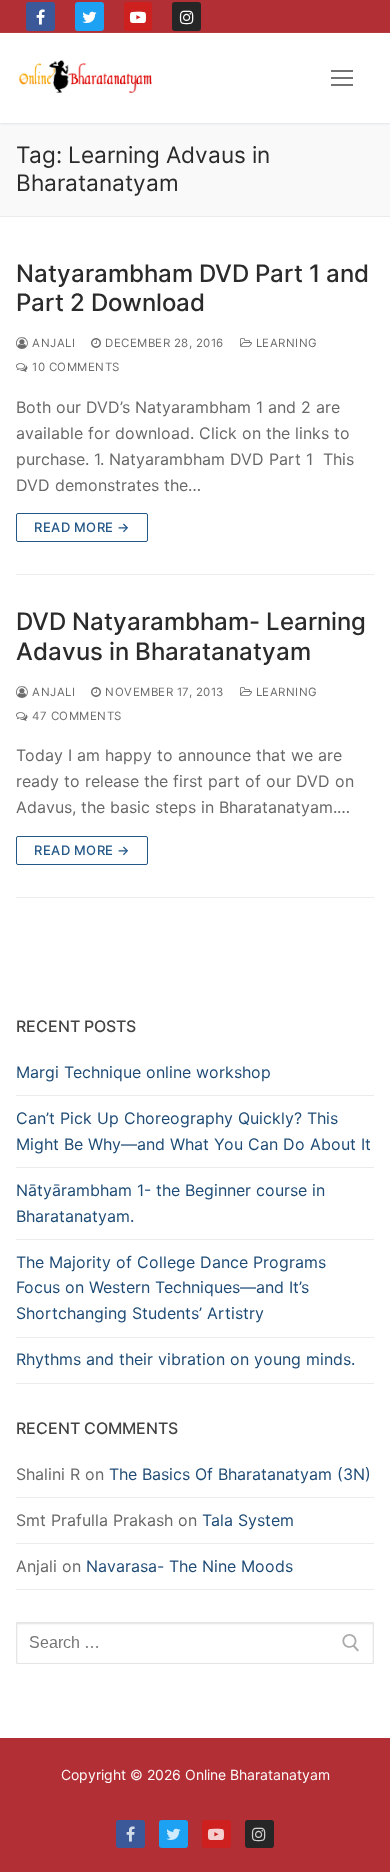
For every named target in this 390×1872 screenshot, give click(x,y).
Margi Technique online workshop (143, 1072)
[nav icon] (342, 78)
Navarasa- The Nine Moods (189, 1566)
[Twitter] (89, 16)
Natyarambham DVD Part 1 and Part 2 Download (192, 288)
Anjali (52, 343)
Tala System (248, 1520)
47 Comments (75, 716)
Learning (285, 343)
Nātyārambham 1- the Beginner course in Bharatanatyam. (170, 1203)
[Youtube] (138, 16)
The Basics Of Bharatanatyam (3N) (240, 1474)
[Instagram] (186, 16)
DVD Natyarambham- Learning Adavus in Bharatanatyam (191, 636)
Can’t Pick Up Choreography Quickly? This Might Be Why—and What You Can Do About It (193, 1131)
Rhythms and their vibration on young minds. (185, 1359)
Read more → (82, 527)
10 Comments (74, 367)
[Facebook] (40, 16)
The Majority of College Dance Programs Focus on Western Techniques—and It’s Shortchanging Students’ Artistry (171, 1288)
